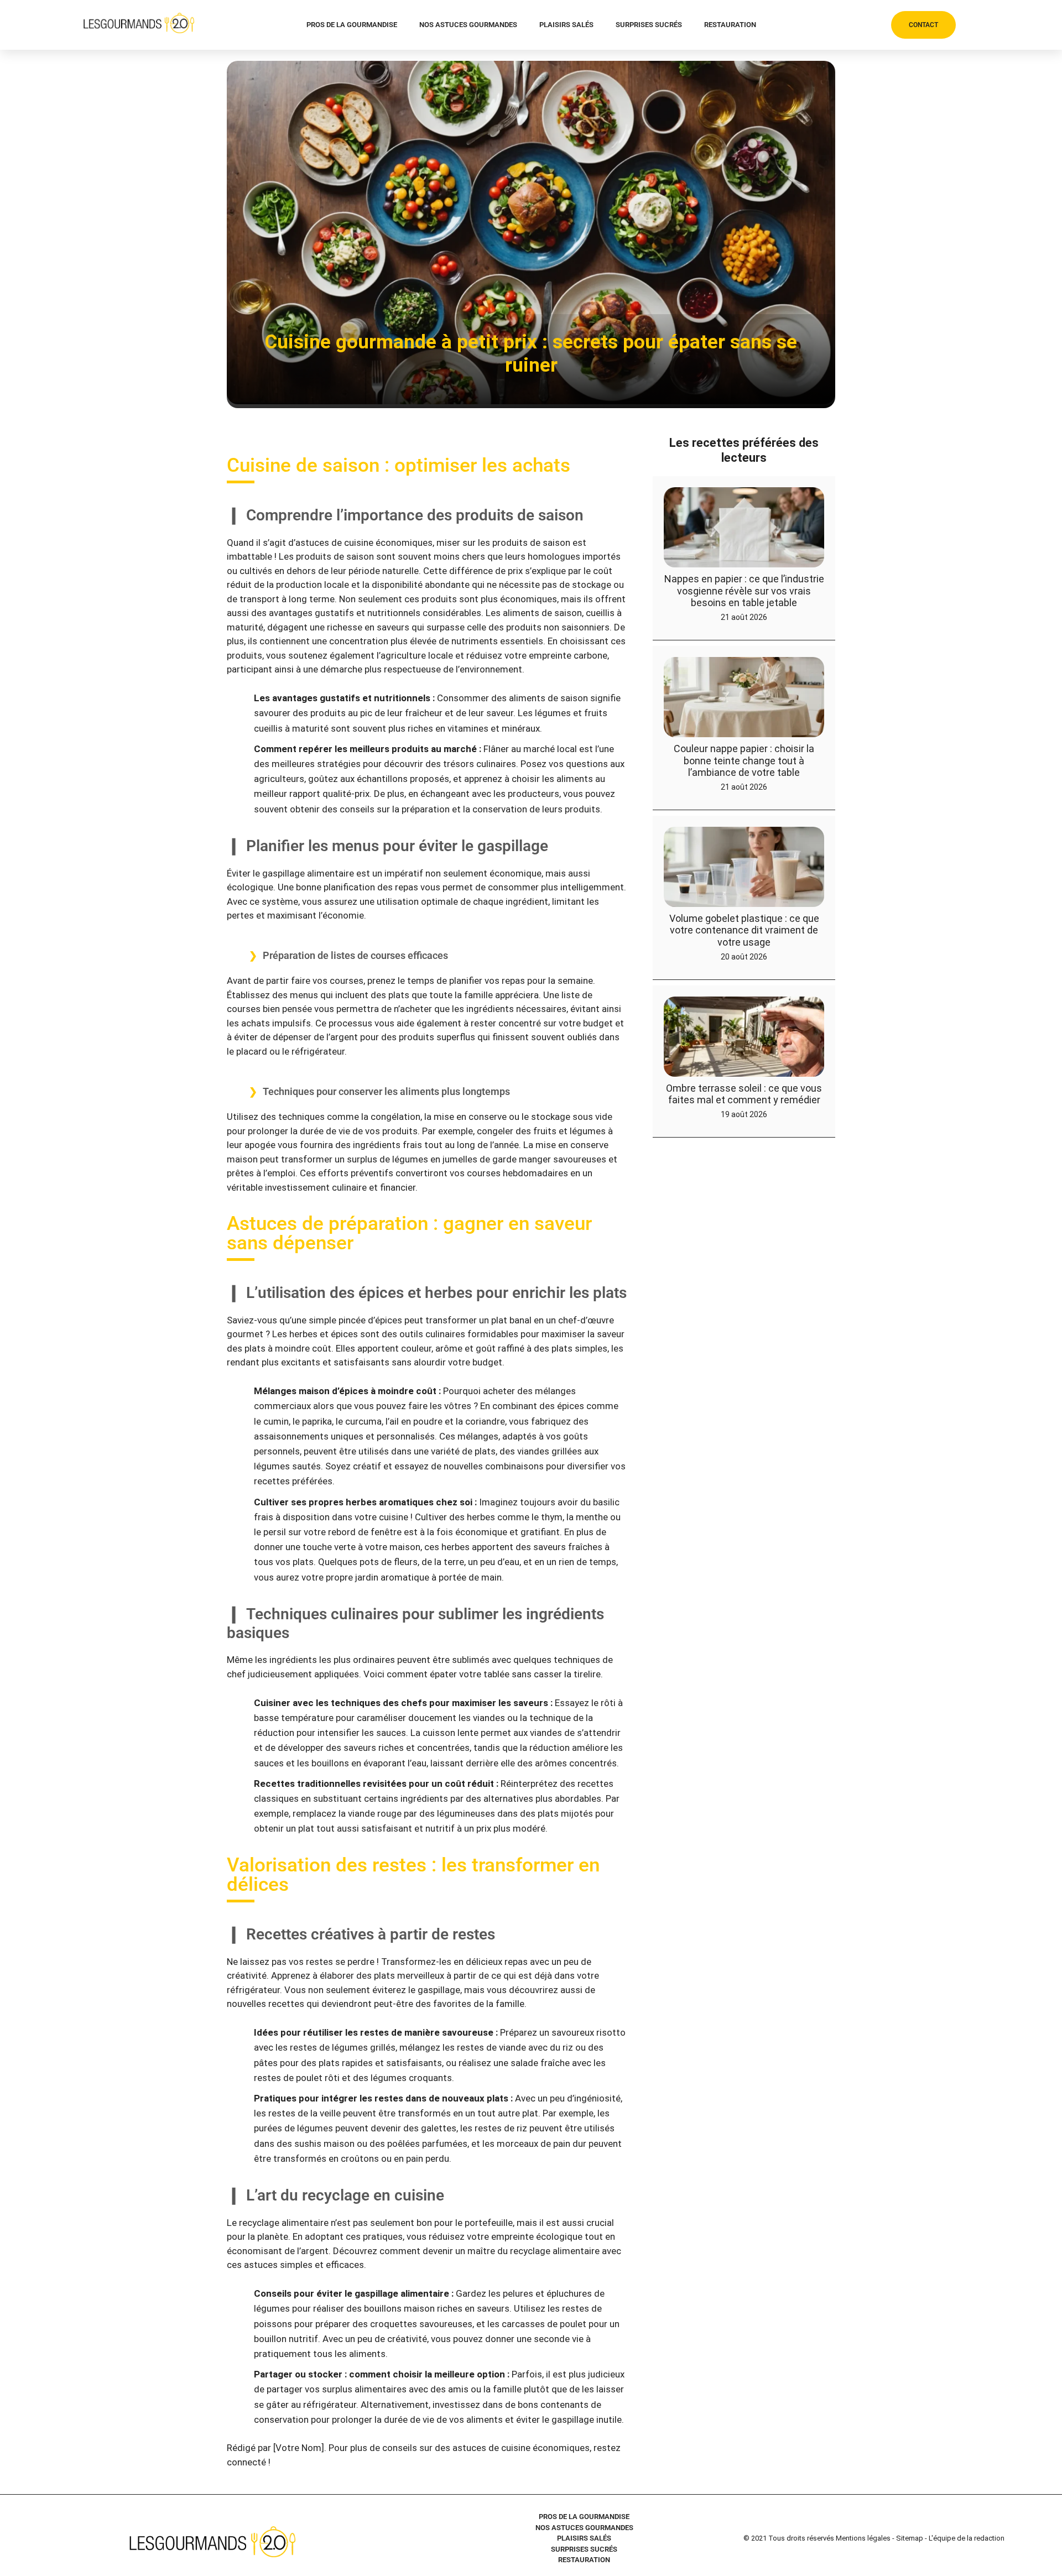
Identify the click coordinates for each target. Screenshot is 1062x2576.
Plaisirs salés (566, 25)
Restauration (730, 25)
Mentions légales (863, 2538)
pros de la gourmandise (352, 25)
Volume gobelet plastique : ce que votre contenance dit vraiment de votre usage (744, 930)
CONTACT (923, 25)
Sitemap (910, 2538)
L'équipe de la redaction (967, 2538)
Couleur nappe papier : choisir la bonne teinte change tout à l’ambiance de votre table (744, 760)
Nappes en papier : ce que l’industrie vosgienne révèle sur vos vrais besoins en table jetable (744, 591)
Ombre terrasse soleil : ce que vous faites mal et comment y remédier (744, 1094)
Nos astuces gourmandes (468, 25)
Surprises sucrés (649, 25)
